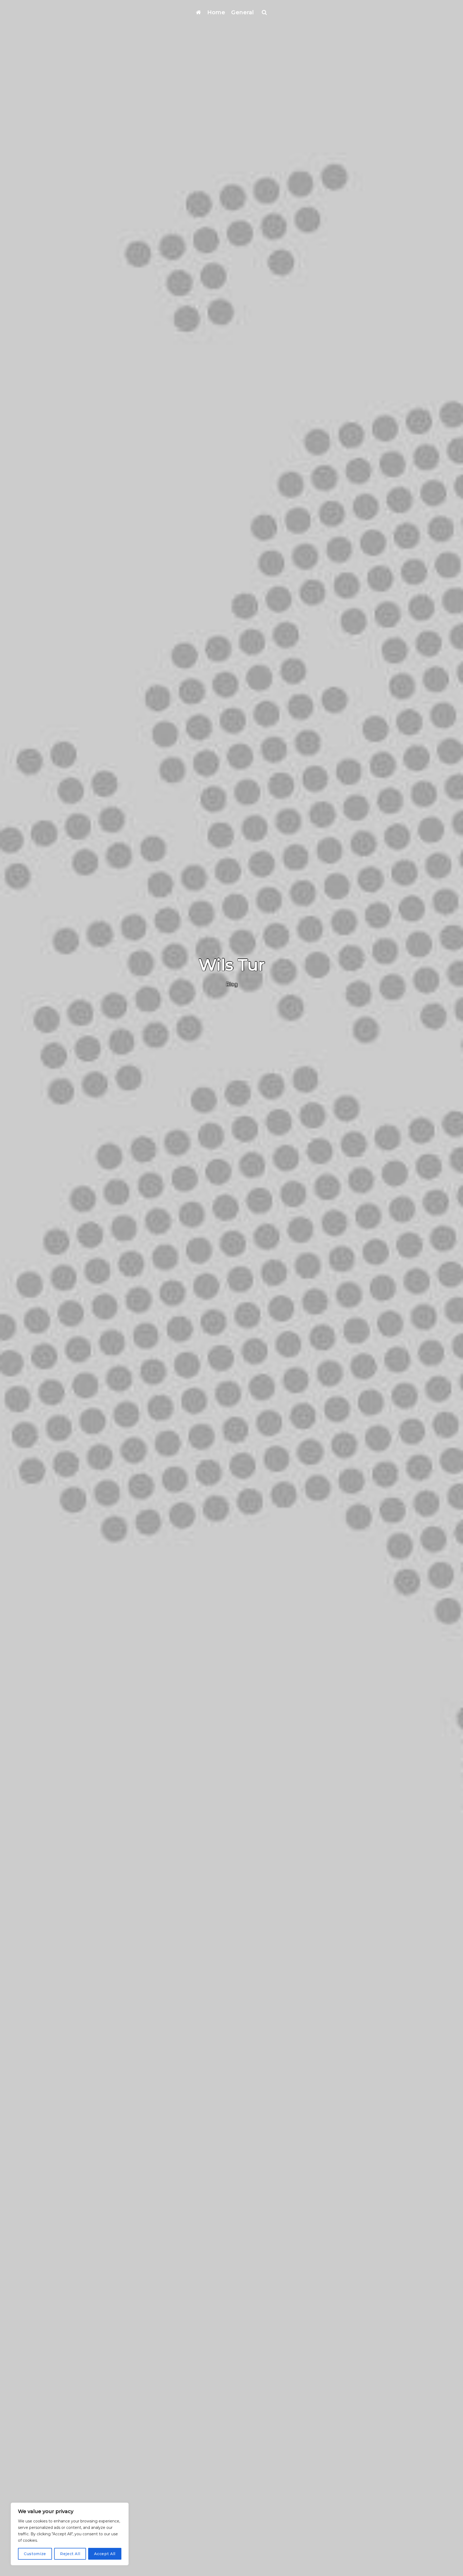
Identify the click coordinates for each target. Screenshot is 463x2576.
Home (216, 12)
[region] (70, 2534)
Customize (35, 2554)
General (243, 12)
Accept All (105, 2554)
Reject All (70, 2554)
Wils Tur (232, 965)
